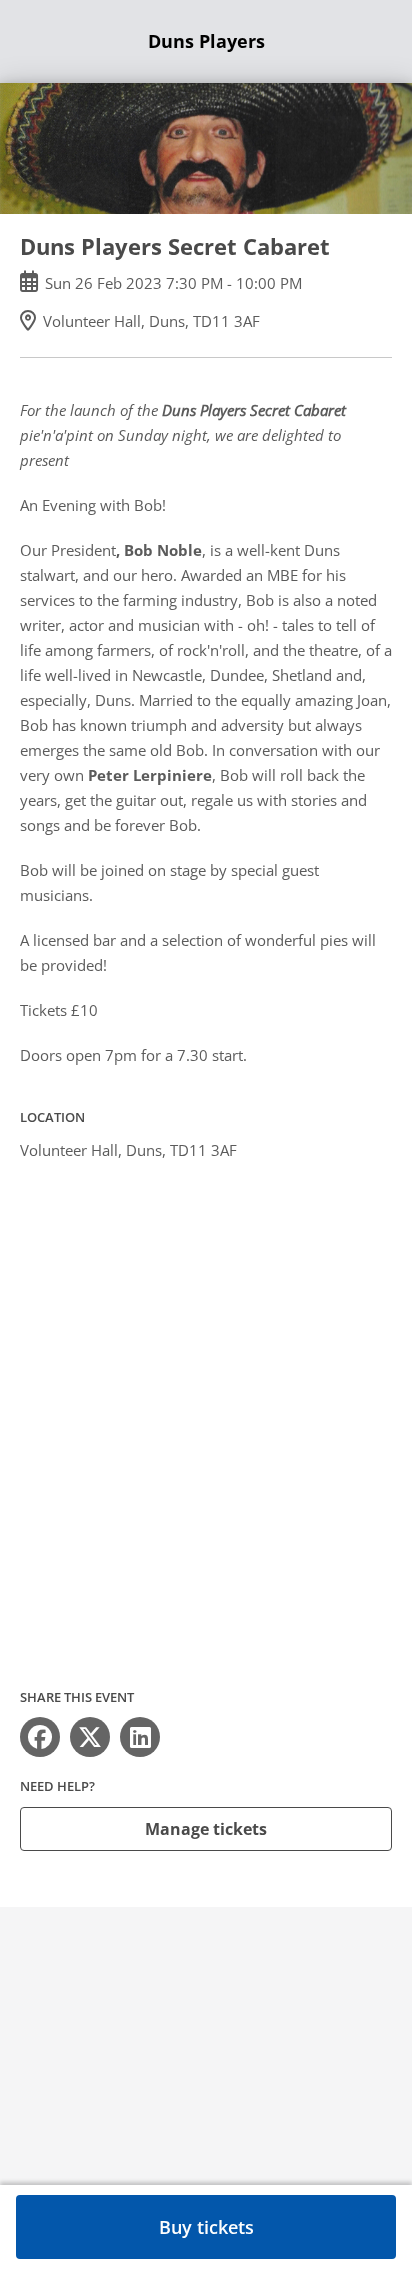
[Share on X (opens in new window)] (90, 1737)
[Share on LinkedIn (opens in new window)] (140, 1737)
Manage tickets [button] (206, 1829)
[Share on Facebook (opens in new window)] (40, 1737)
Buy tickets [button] (206, 2227)
